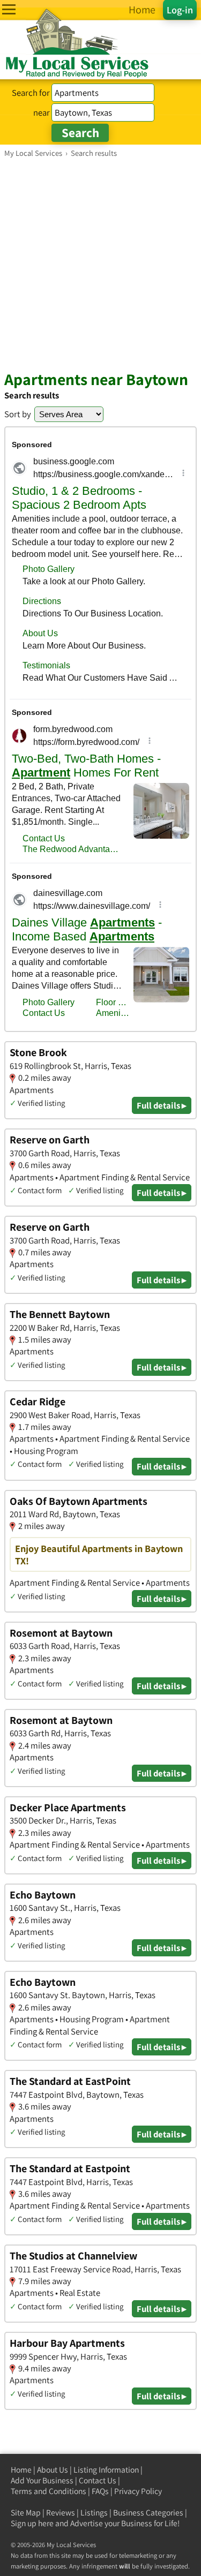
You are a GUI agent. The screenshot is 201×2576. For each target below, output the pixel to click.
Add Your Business (42, 2480)
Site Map (26, 2513)
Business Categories (148, 2513)
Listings (94, 2513)
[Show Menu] (9, 9)
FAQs (100, 2491)
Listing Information (106, 2470)
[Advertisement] (100, 264)
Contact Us (98, 2480)
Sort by (18, 414)
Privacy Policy (138, 2491)
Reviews (61, 2513)
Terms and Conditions (49, 2491)
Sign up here (32, 2523)
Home (21, 2470)
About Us (53, 2470)
